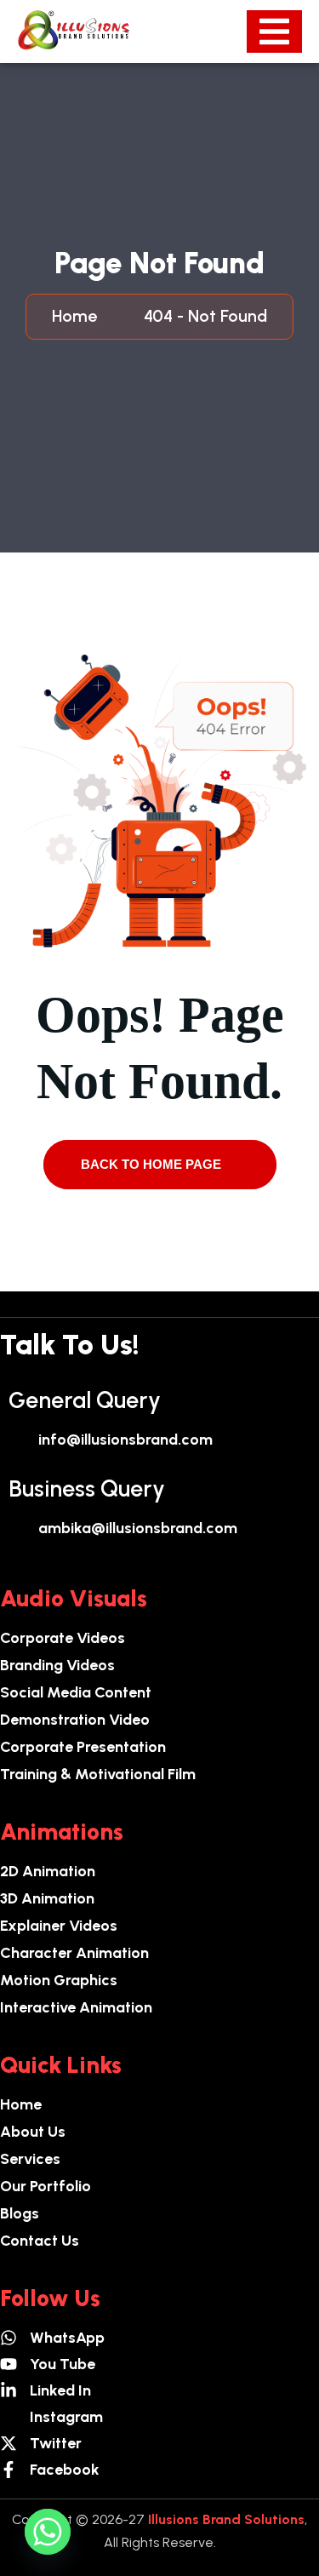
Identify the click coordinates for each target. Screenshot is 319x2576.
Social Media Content (76, 1692)
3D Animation (47, 1898)
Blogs (20, 2213)
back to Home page (153, 1164)
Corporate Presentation (83, 1747)
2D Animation (48, 1871)
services (30, 2159)
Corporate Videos (63, 1638)
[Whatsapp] (48, 2532)
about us (33, 2132)
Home (79, 316)
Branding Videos (57, 1665)
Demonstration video (75, 1720)
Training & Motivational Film (98, 1774)
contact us (40, 2241)
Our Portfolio (46, 2186)
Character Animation (74, 1953)
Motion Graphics (59, 1980)
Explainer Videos (59, 1926)
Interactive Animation (76, 2007)
